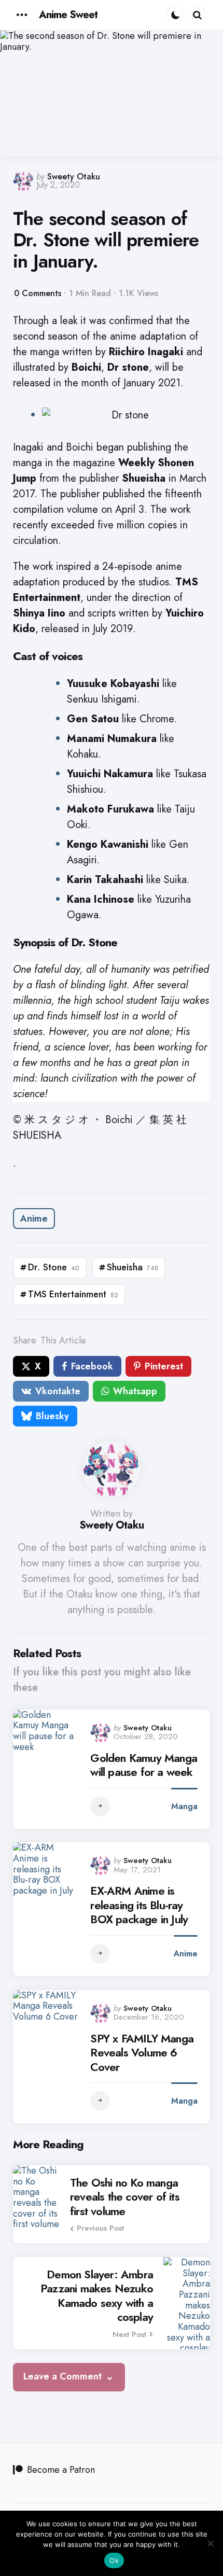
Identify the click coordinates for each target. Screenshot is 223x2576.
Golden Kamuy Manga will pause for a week (144, 1765)
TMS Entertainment (73, 1294)
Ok (114, 2560)
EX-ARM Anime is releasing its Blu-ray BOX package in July (139, 1905)
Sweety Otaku (74, 177)
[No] (210, 2543)
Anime (34, 1219)
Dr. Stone (54, 1267)
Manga (184, 1806)
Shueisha (133, 1267)
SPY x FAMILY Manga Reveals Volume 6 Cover (142, 2053)
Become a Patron (61, 2470)
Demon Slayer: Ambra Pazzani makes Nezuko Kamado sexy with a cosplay (97, 2296)
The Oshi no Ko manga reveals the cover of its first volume (125, 2197)
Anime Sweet (68, 15)
